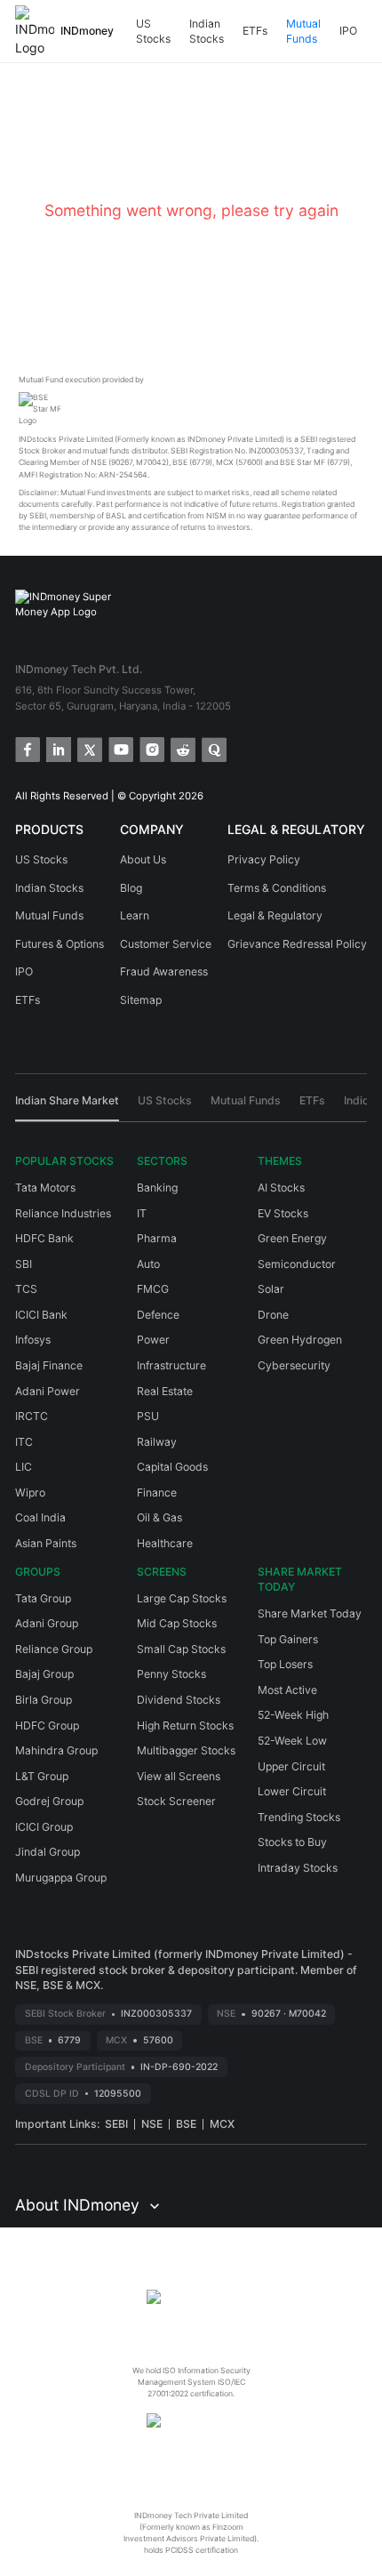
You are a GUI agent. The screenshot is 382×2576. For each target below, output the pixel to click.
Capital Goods (172, 1467)
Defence (158, 1315)
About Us (143, 859)
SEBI (116, 2124)
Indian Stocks (207, 32)
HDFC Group (47, 1725)
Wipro (30, 1493)
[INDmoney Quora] (213, 748)
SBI (24, 1264)
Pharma (157, 1238)
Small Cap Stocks (181, 1649)
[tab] (67, 1107)
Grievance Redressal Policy (297, 944)
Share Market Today (310, 1613)
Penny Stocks (171, 1674)
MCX (222, 2124)
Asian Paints (46, 1543)
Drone (273, 1315)
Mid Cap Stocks (177, 1623)
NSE (152, 2124)
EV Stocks (283, 1213)
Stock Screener (176, 1801)
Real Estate (165, 1391)
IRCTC (32, 1416)
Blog (131, 888)
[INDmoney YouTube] (119, 748)
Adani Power (48, 1391)
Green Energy (292, 1238)
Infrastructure (171, 1365)
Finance (157, 1493)
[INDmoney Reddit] (182, 748)
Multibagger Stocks (186, 1750)
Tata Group (43, 1598)
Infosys (33, 1340)
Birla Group (44, 1700)
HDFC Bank (44, 1238)
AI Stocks (281, 1188)
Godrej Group (49, 1801)
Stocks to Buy (292, 1842)
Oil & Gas (159, 1517)
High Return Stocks (185, 1725)
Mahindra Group (56, 1750)
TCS (26, 1289)
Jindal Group (48, 1852)
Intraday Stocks (298, 1868)
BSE (186, 2124)
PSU (148, 1416)
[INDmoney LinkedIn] (57, 748)
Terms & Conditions (277, 888)
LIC (24, 1467)
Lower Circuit (292, 1791)
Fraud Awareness (164, 971)
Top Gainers (288, 1639)
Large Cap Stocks (182, 1598)
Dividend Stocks (179, 1700)
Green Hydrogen (300, 1340)
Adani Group (47, 1623)
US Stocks (153, 32)
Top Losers (285, 1664)
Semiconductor (297, 1264)
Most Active (287, 1690)
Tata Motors (45, 1188)
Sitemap (141, 1000)
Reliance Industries (63, 1213)
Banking (157, 1188)
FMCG (153, 1289)
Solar (271, 1289)
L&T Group (42, 1776)
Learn (135, 915)
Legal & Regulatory (275, 915)
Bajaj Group (44, 1674)
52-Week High (293, 1715)
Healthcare (165, 1543)
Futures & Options (60, 944)
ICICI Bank (41, 1315)
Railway (157, 1442)
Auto (148, 1264)
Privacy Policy (264, 859)
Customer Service (166, 944)
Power (153, 1340)
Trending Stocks (299, 1817)
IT (142, 1213)
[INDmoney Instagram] (151, 748)
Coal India (40, 1517)
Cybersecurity (294, 1365)
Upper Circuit (291, 1766)
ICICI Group (44, 1827)
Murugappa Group (61, 1878)
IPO (348, 31)
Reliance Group (54, 1649)
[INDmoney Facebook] (26, 748)
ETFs (255, 31)
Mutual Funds (303, 32)
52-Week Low (292, 1741)
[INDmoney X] (88, 748)
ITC (24, 1442)
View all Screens (179, 1776)
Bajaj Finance (49, 1365)
